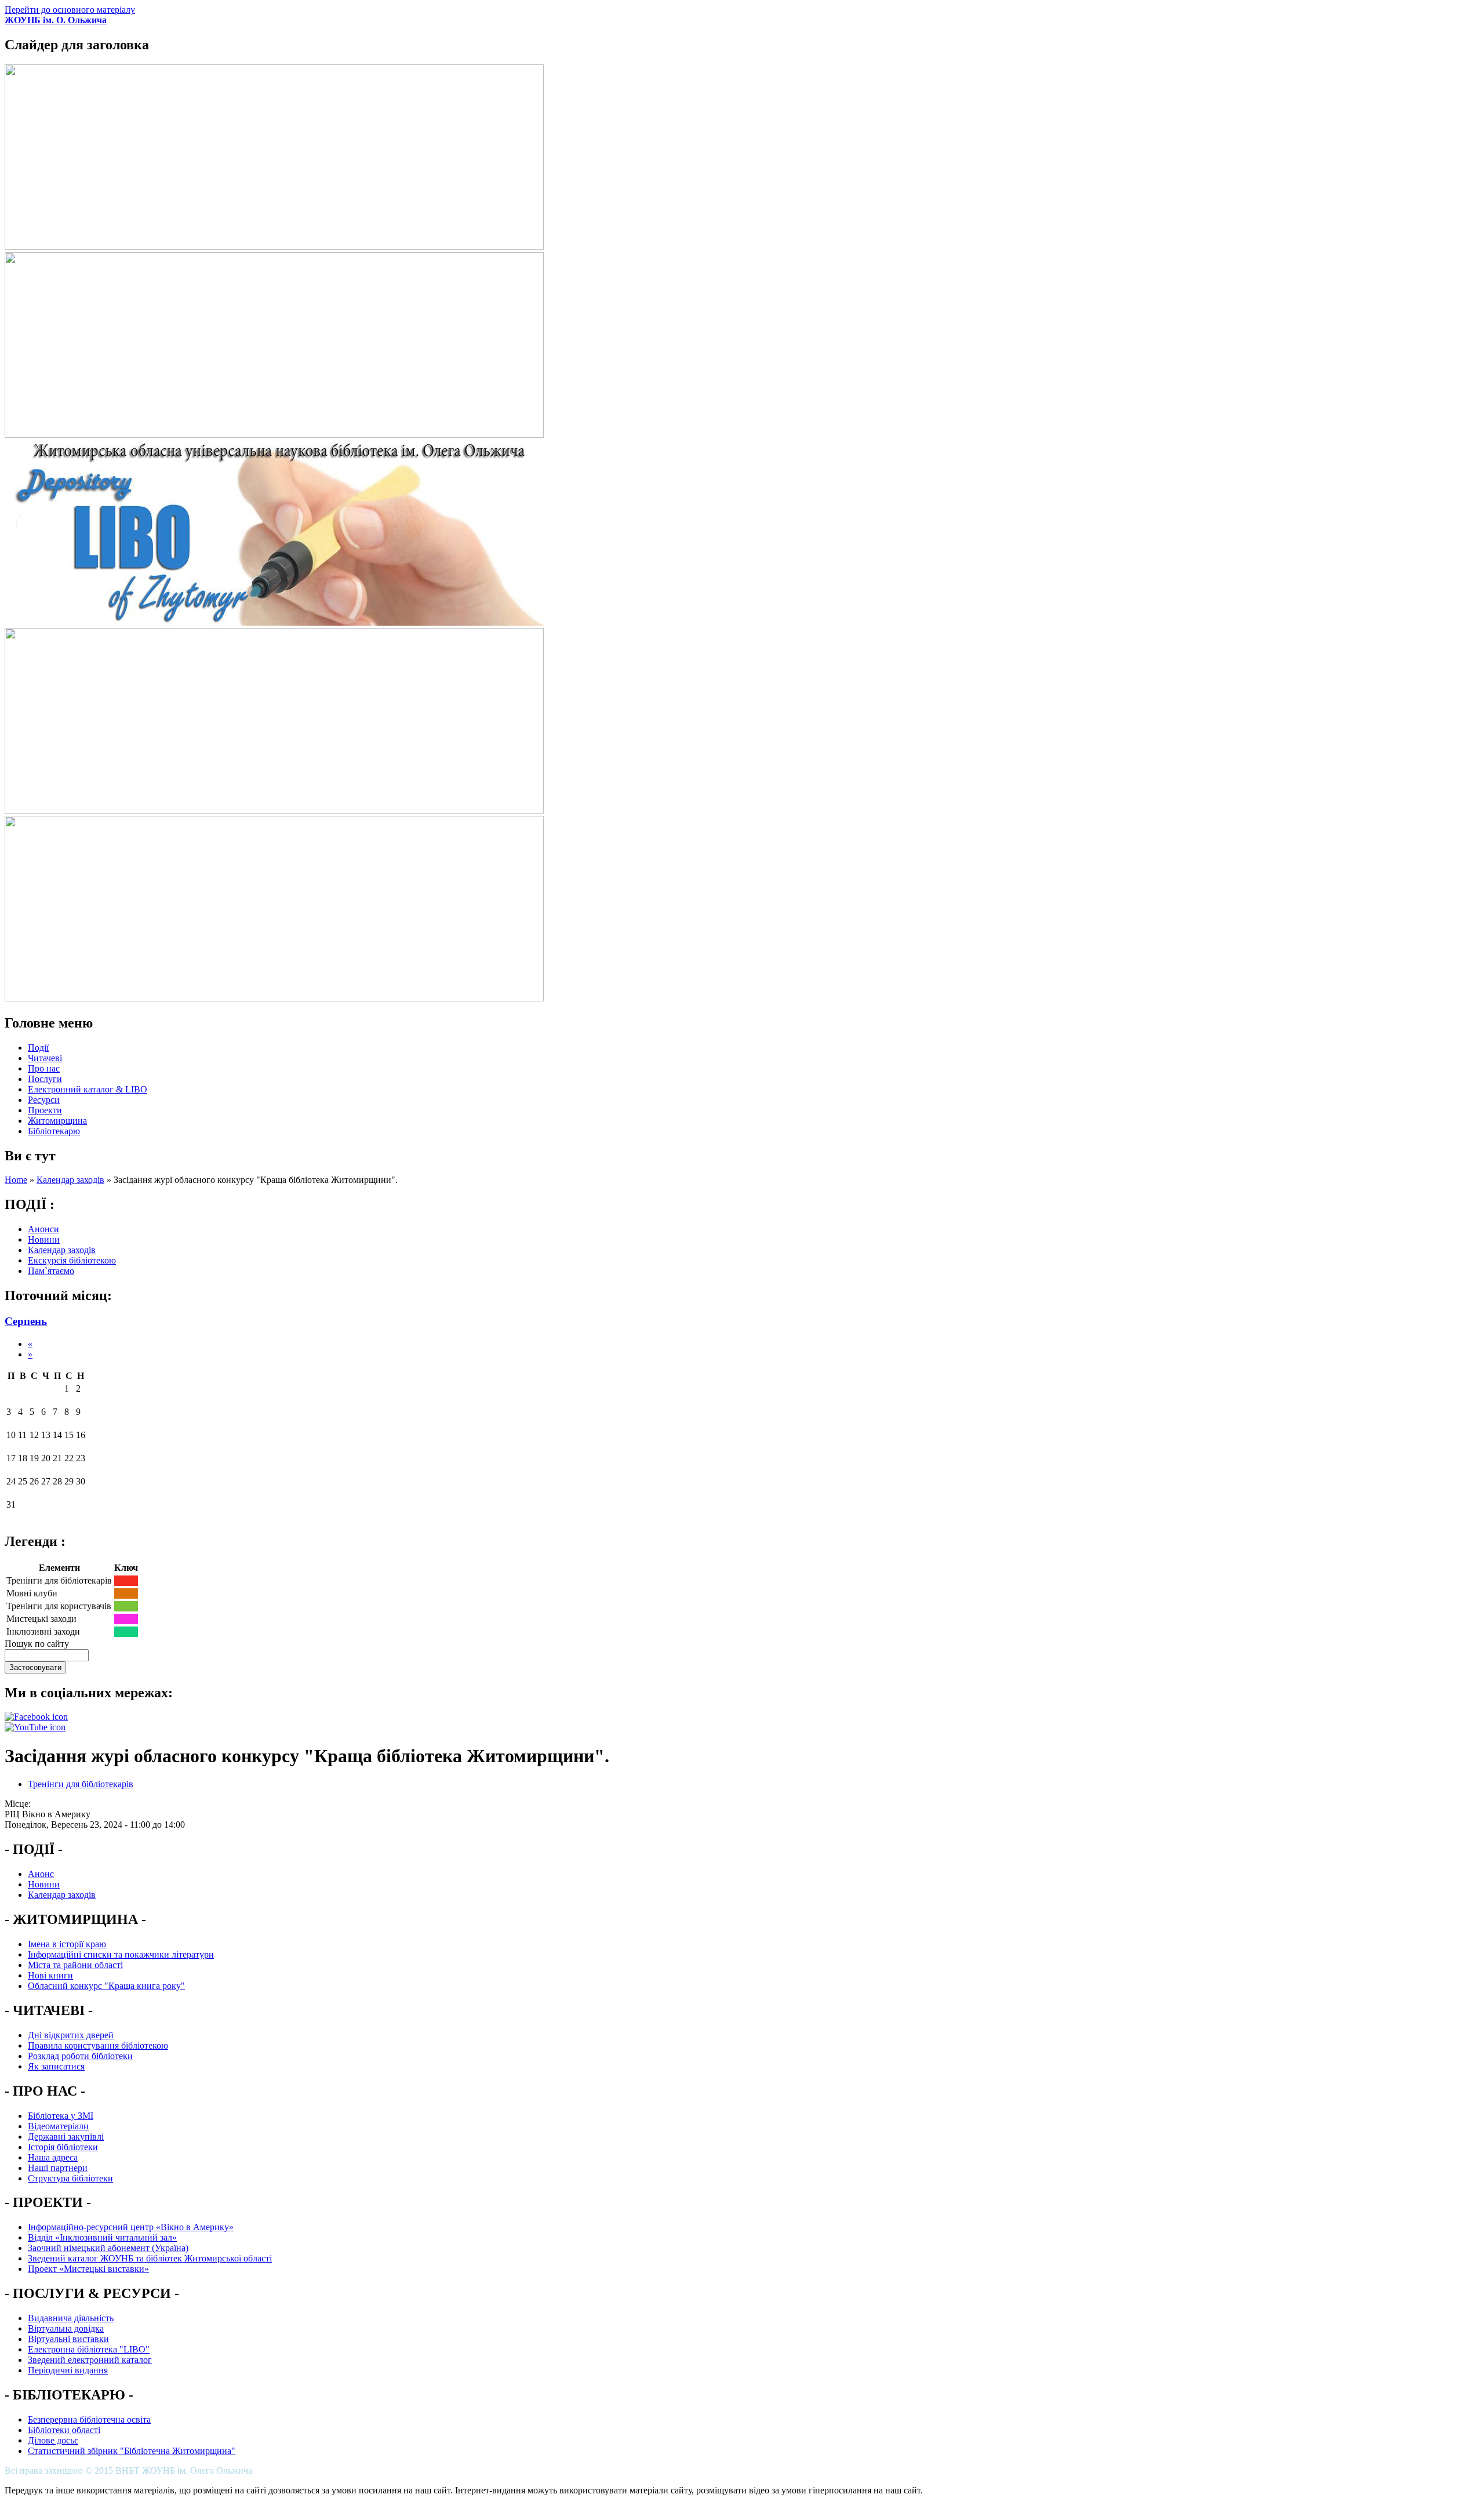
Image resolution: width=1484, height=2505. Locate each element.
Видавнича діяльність (71, 2318)
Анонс (41, 1874)
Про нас (44, 1068)
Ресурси (44, 1100)
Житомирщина (57, 1121)
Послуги (45, 1079)
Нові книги (50, 1975)
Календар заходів (70, 1180)
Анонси (43, 1229)
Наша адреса (53, 2157)
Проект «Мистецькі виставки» (88, 2269)
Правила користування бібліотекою (98, 2045)
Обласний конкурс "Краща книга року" (106, 1986)
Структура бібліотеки (70, 2178)
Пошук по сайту (37, 1644)
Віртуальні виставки (68, 2339)
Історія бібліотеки (63, 2147)
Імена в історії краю (67, 1944)
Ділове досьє (53, 2440)
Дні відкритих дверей (71, 2035)
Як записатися (56, 2066)
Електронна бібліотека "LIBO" (89, 2349)
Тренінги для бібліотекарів (81, 1784)
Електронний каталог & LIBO (88, 1089)
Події (38, 1048)
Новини (44, 1239)
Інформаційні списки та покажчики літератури (121, 1954)
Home (16, 1180)
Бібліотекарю (54, 1131)
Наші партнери (58, 2168)
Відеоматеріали (58, 2126)
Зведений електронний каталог (90, 2360)
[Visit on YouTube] (35, 1727)
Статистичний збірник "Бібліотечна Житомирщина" (132, 2451)
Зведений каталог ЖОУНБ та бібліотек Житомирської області (150, 2258)
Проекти (45, 1110)
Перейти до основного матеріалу (70, 10)
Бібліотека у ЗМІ (61, 2116)
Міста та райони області (75, 1965)
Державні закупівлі (66, 2136)
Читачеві (45, 1058)
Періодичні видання (68, 2370)
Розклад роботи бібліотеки (80, 2056)
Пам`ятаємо (51, 1271)
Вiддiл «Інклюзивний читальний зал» (102, 2237)
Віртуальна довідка (66, 2328)
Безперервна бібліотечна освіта (89, 2419)
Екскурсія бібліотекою (72, 1260)
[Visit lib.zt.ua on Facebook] (36, 1717)
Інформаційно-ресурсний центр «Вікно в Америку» (131, 2227)
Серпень (26, 1321)
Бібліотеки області (64, 2430)
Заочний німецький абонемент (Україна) (108, 2248)
